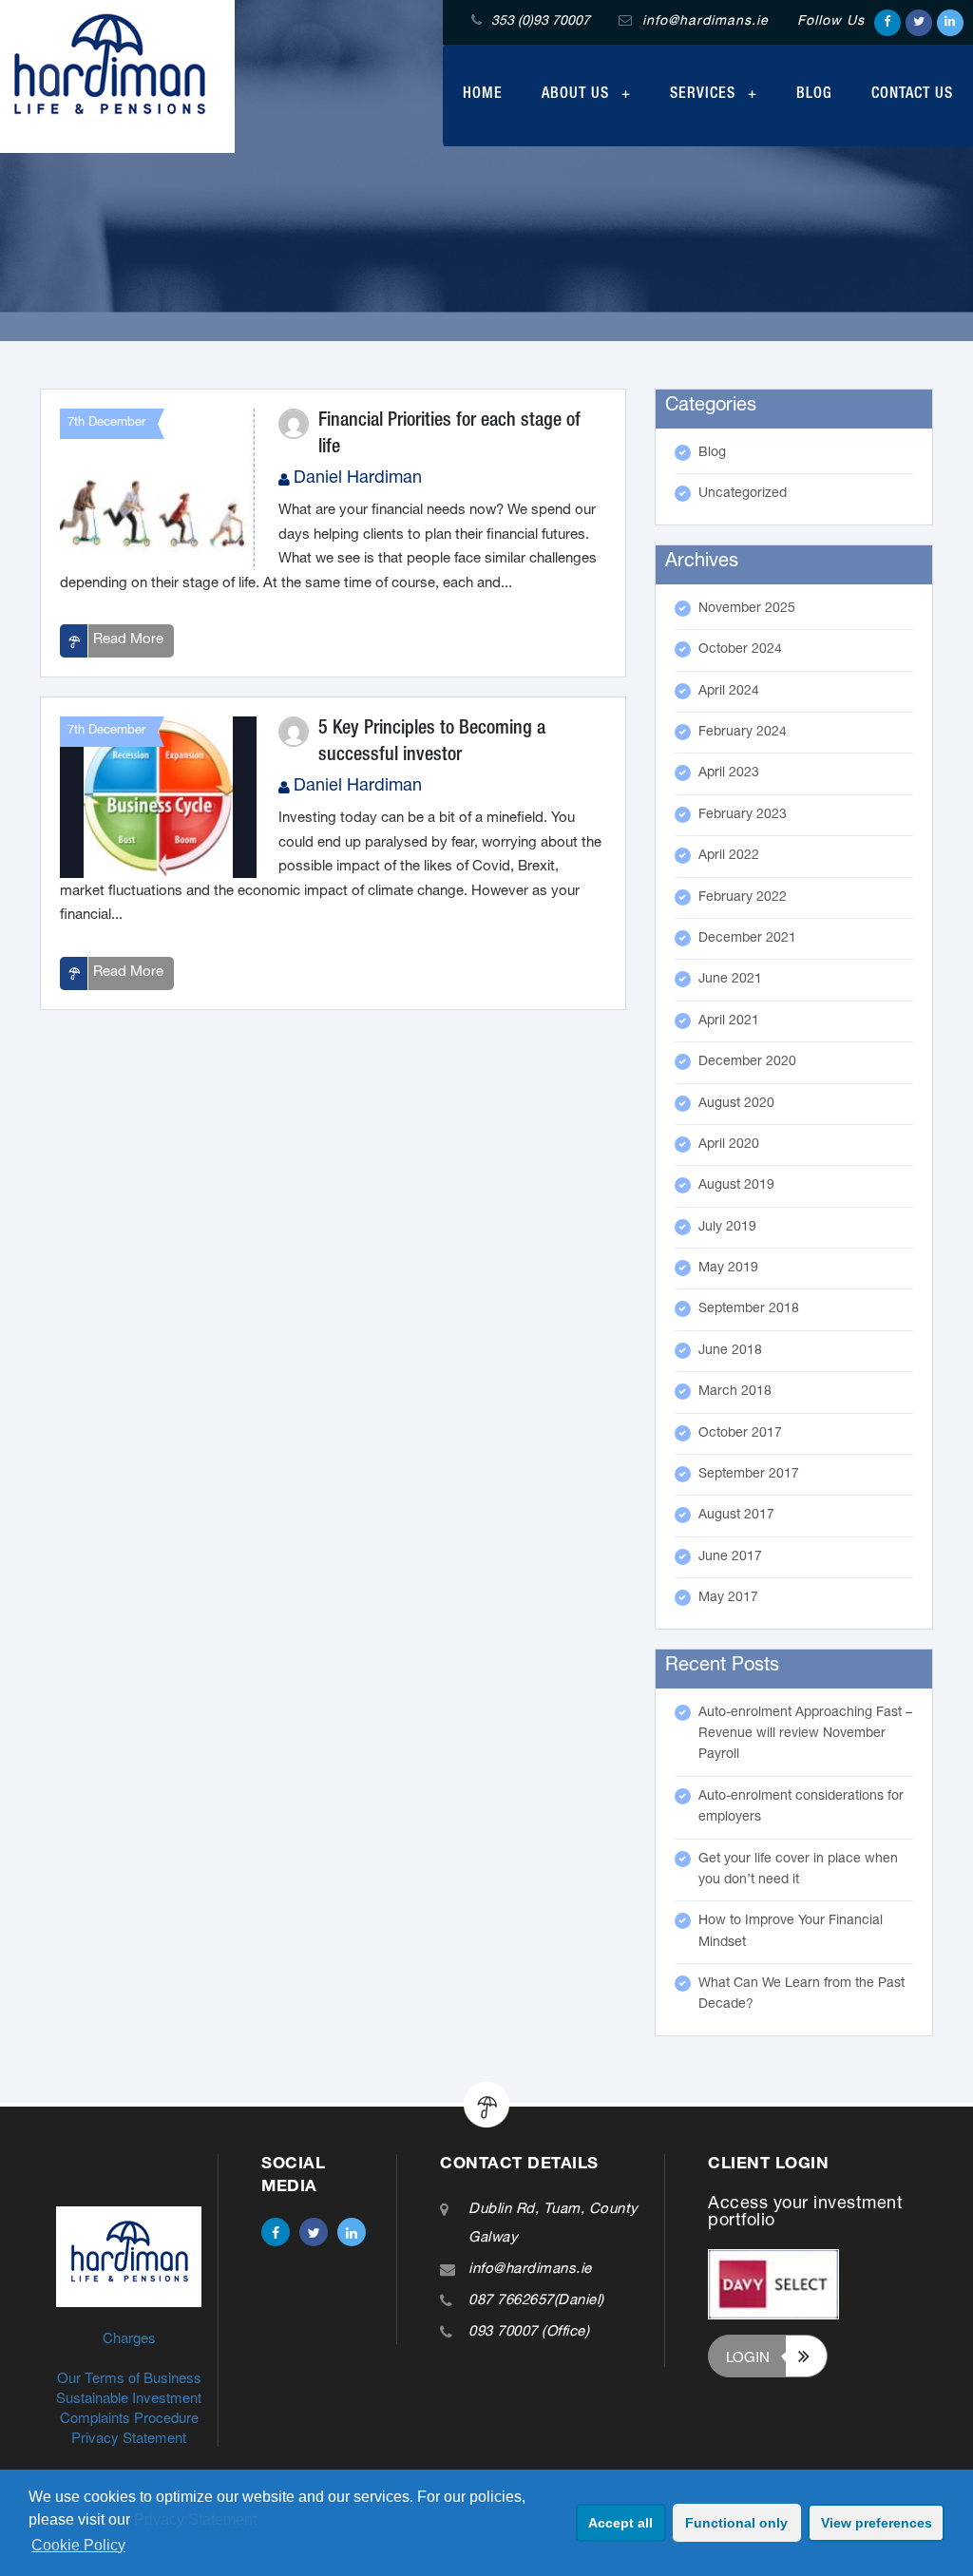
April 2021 (729, 1021)
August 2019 (736, 1186)
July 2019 (727, 1228)
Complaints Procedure (129, 2417)
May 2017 (728, 1598)
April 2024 (729, 692)
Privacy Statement (195, 2519)
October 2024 (740, 650)
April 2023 (729, 773)
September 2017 (749, 1475)
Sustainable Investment (129, 2397)
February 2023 (743, 815)
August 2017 (736, 1516)
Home (483, 95)
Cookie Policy (78, 2545)
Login (748, 2356)
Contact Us (912, 95)
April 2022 (729, 856)
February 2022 (743, 898)
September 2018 (749, 1309)
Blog (814, 95)
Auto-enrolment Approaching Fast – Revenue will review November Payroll (805, 1735)
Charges (129, 2337)
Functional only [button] (736, 2523)
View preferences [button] (877, 2523)
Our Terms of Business (129, 2377)
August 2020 (736, 1104)
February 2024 (743, 733)
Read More (128, 640)
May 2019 (728, 1269)
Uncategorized (743, 494)
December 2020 (747, 1062)
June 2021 (730, 980)
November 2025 (747, 609)
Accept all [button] (620, 2523)
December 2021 (747, 939)
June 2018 (730, 1351)
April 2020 (729, 1145)
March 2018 (735, 1392)
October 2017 (740, 1434)
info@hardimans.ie (530, 2270)
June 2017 (730, 1557)
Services (705, 95)
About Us (578, 95)
